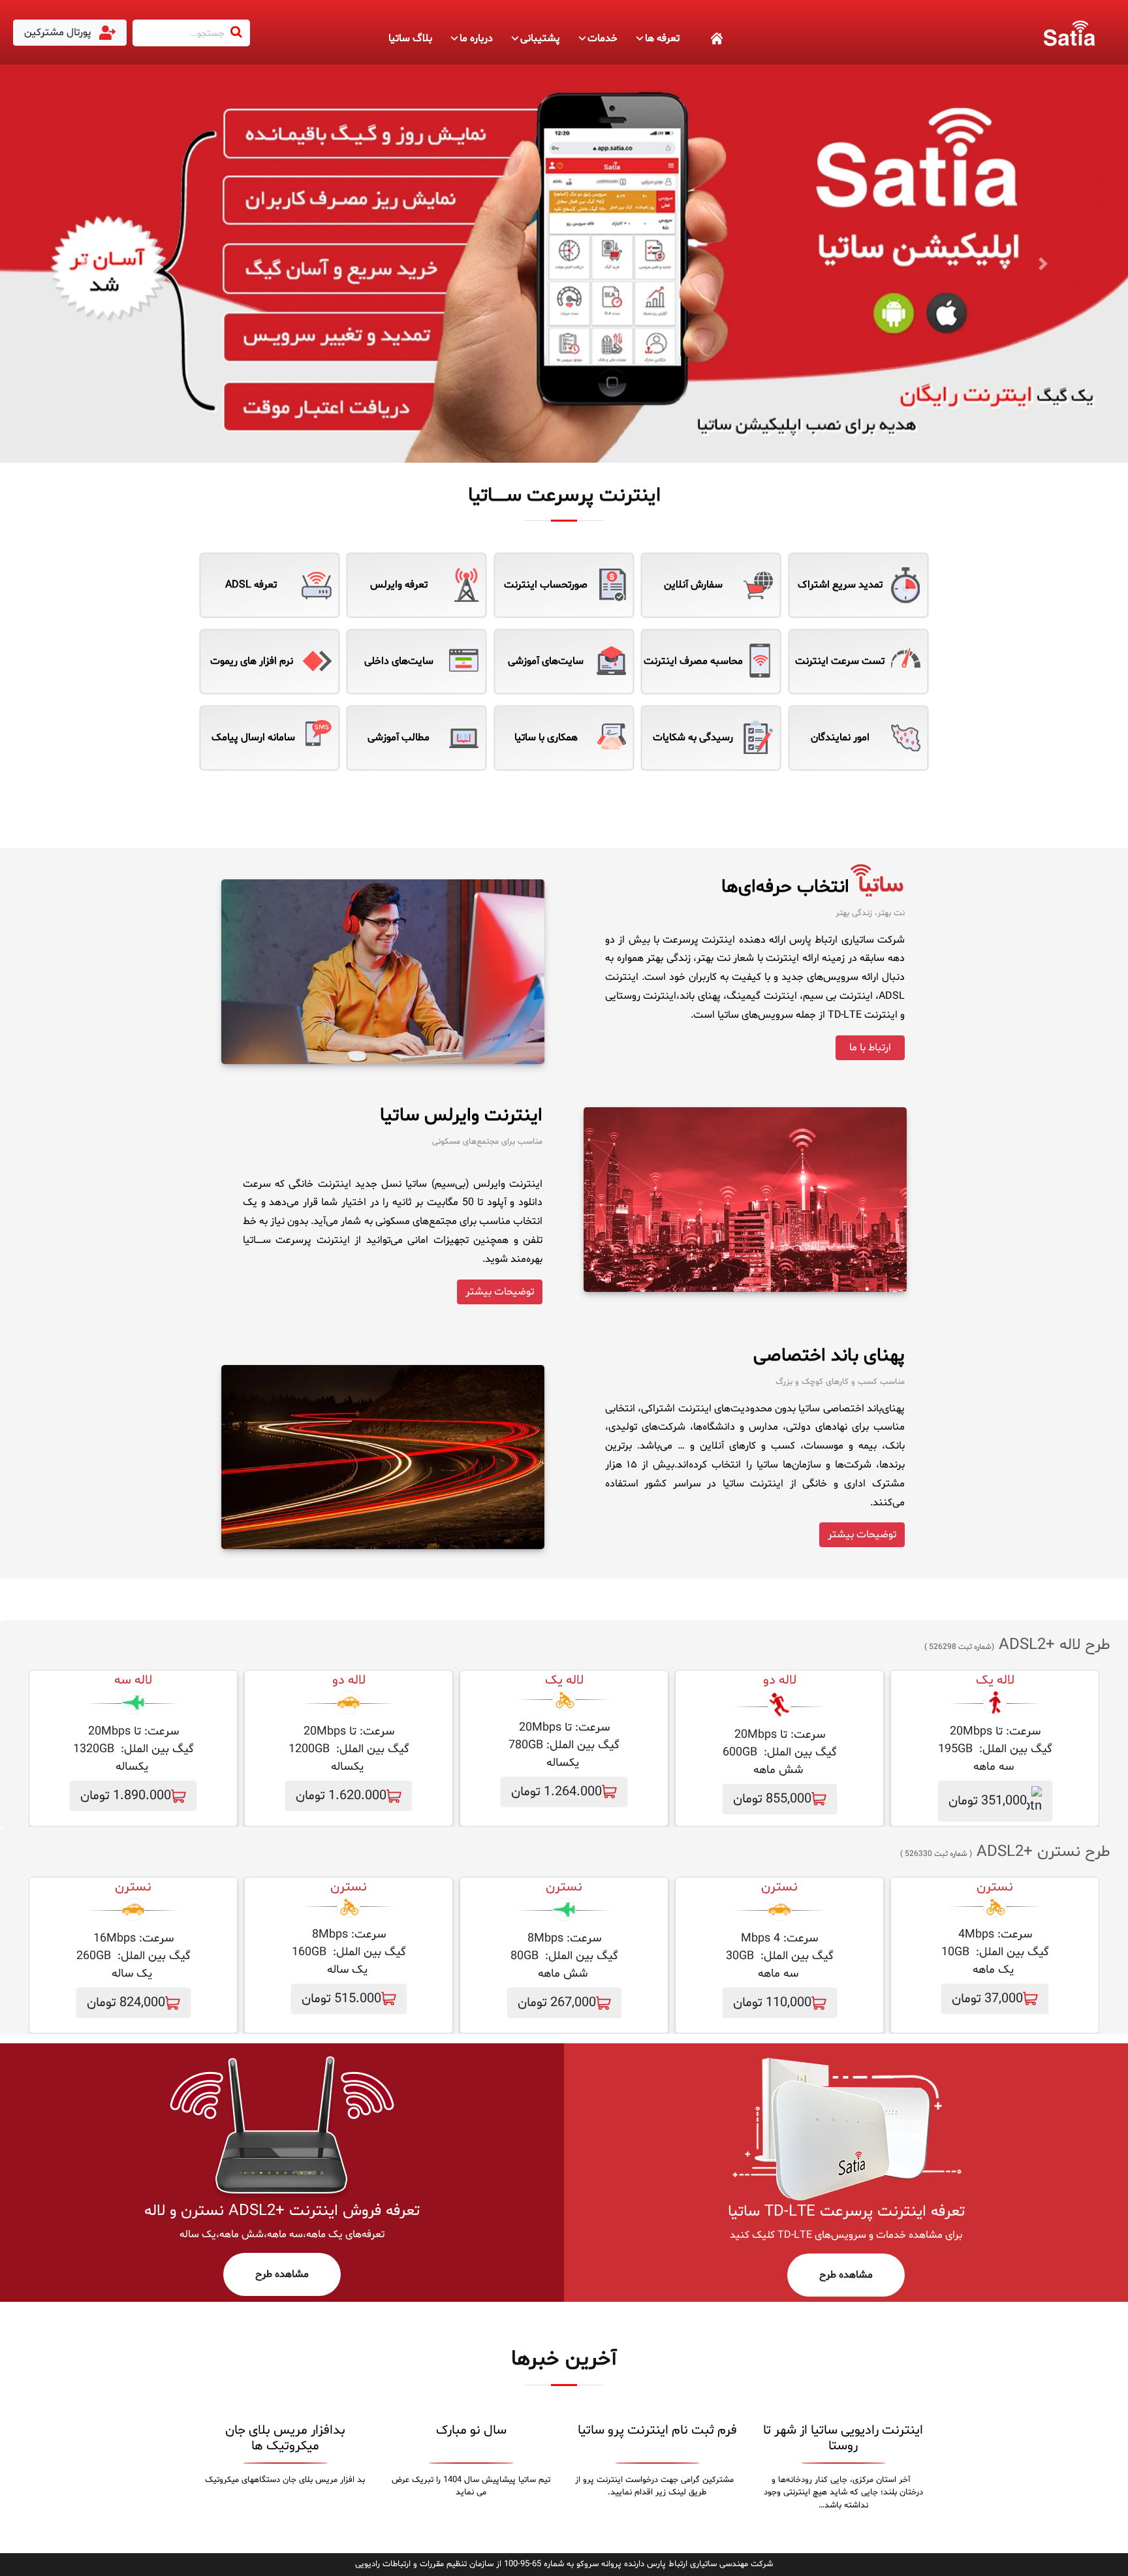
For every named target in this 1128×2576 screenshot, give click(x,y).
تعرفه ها (662, 39)
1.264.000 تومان (556, 1792)
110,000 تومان (772, 2003)
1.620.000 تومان (341, 1796)
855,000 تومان (772, 1799)
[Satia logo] (1069, 33)
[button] (85, 264)
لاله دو (780, 1680)
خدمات (603, 39)
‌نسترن (995, 1887)
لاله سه (133, 1680)
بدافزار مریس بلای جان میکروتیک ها (285, 2438)
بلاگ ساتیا (410, 39)
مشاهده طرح (846, 2275)
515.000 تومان (341, 1999)
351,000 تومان (988, 1802)
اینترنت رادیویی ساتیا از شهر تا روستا (843, 2438)
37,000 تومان (987, 1999)
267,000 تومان (557, 2003)
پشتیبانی (540, 39)
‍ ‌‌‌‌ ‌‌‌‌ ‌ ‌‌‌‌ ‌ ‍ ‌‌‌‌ (702, 39)
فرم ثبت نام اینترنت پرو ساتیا (657, 2430)
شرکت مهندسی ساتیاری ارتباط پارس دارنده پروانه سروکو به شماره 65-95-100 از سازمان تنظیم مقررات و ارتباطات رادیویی (564, 2564)
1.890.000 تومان (126, 1796)
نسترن (779, 1887)
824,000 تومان (126, 2003)
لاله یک (995, 1680)
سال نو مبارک (471, 2430)
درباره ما (476, 39)
